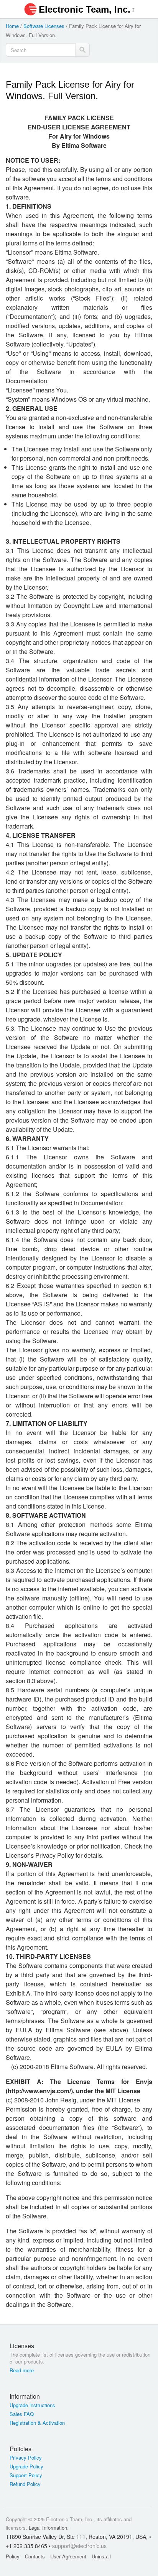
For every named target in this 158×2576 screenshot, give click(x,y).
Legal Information (48, 2528)
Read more (22, 2370)
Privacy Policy (26, 2458)
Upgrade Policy (26, 2466)
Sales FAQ (22, 2414)
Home (12, 26)
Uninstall (101, 2556)
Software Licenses (44, 26)
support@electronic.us (79, 2546)
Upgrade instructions (32, 2405)
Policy (13, 2556)
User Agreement (68, 2556)
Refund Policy (25, 2484)
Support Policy (26, 2475)
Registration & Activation (37, 2423)
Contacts (35, 2556)
